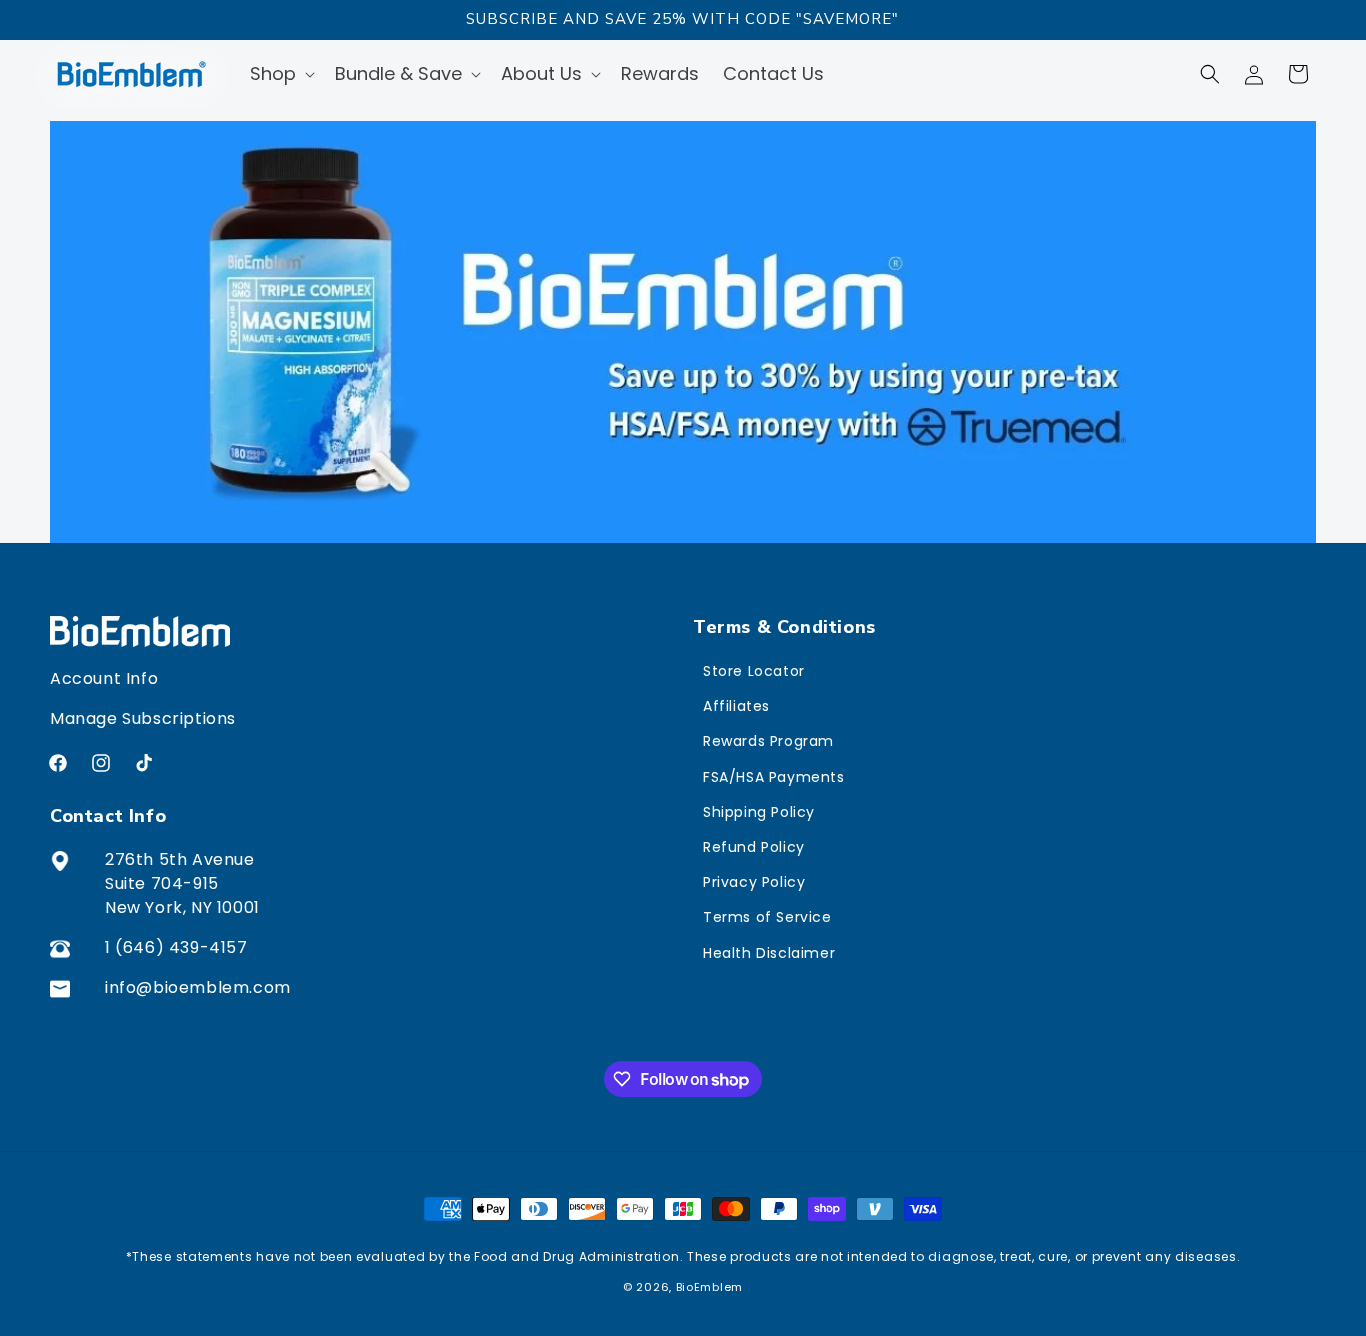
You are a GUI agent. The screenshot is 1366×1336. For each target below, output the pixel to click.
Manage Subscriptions (143, 718)
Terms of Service (767, 917)
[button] (280, 73)
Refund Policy (754, 847)
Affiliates (736, 706)
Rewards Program (768, 741)
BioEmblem (709, 1287)
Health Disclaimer (769, 953)
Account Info (104, 678)
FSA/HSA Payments (774, 777)
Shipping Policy (759, 812)
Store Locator (754, 671)
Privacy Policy (754, 882)
